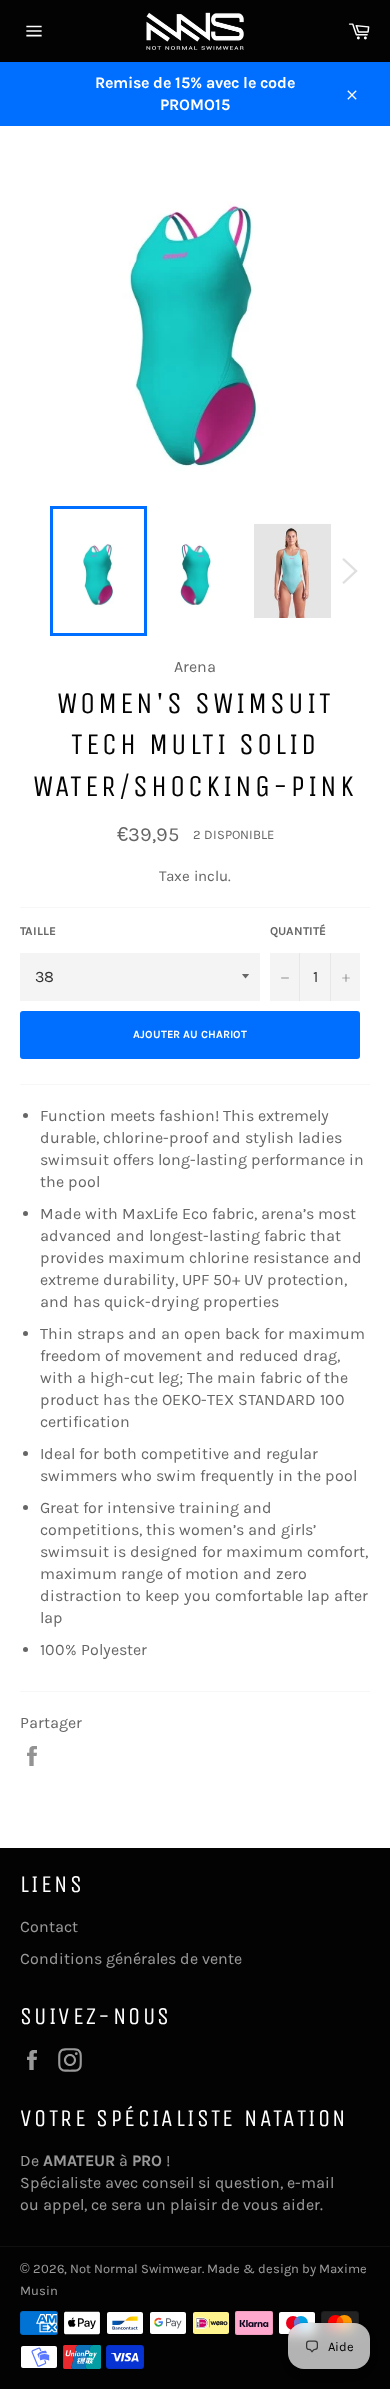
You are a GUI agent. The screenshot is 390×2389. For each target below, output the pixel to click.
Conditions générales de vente (131, 1958)
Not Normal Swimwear (136, 2268)
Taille (38, 931)
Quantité (298, 931)
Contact (49, 1926)
